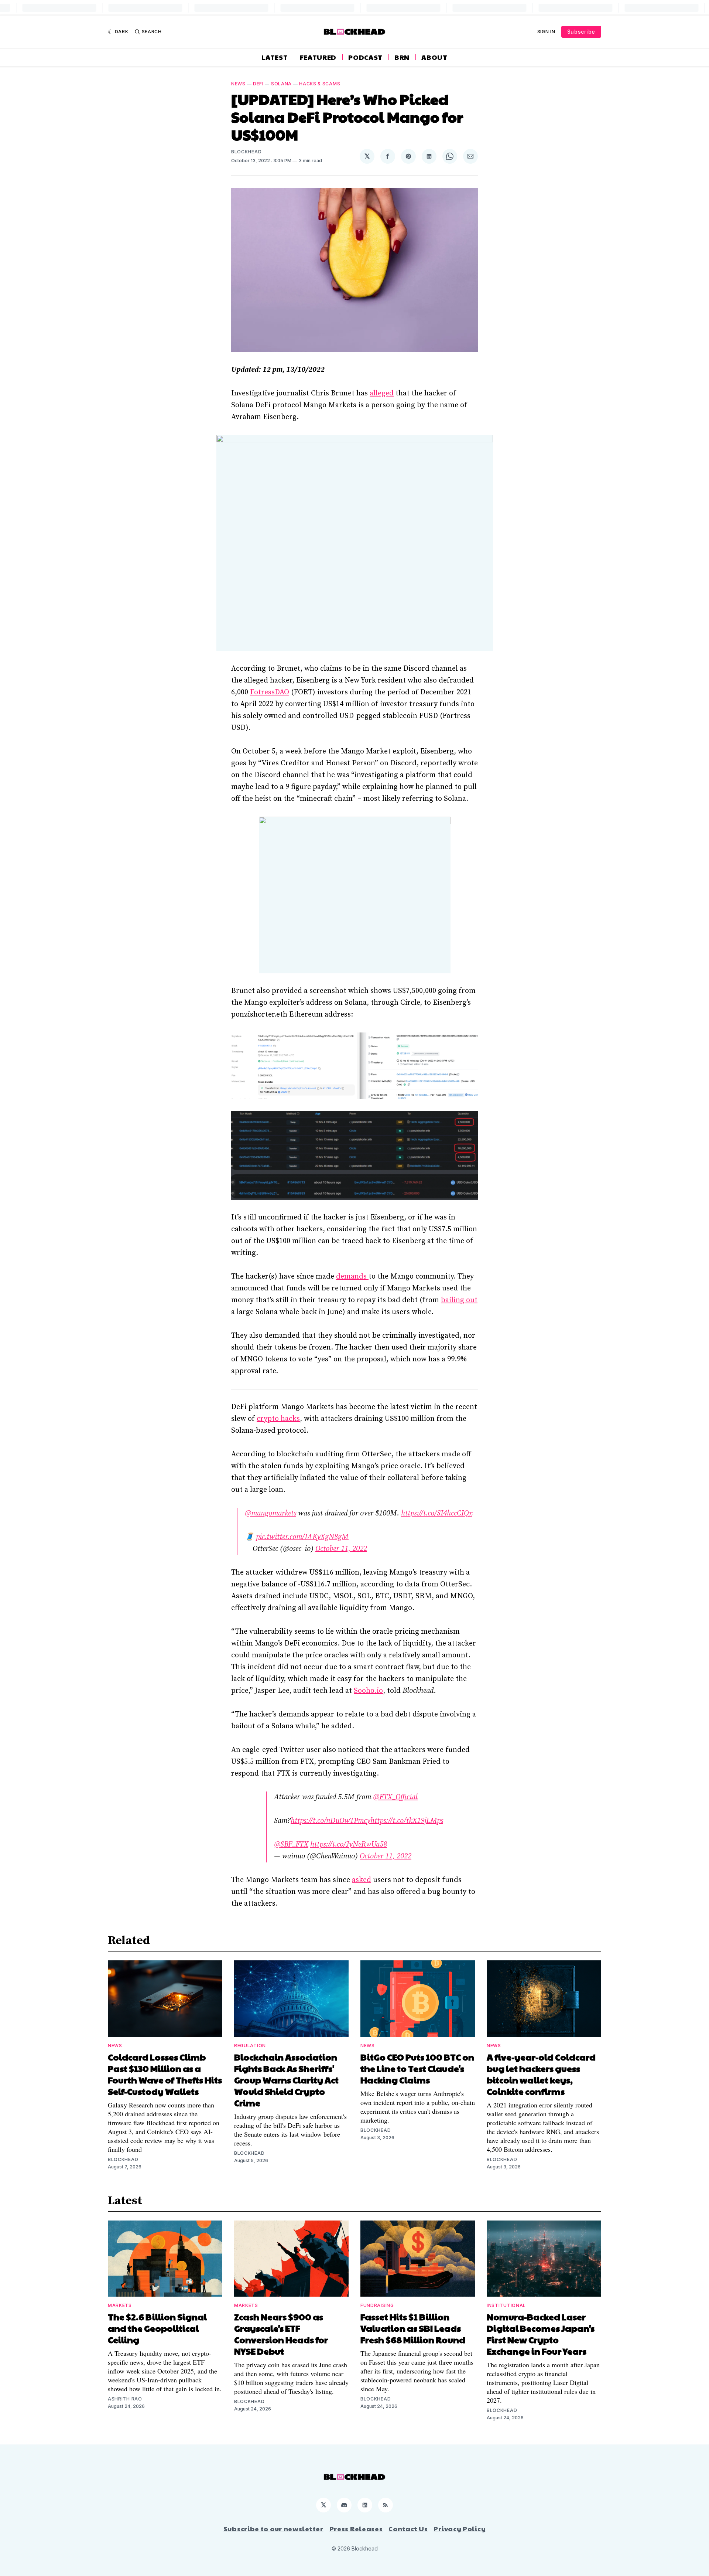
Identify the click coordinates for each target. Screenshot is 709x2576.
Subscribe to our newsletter (273, 2529)
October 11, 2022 (341, 1549)
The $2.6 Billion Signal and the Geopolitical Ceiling (157, 2328)
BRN (402, 57)
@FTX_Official (395, 1797)
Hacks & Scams (320, 84)
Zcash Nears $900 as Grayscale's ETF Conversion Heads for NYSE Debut (281, 2334)
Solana (281, 84)
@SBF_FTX (291, 1845)
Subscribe (581, 32)
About (434, 57)
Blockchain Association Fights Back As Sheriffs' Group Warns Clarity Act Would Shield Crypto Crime (286, 2080)
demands (352, 1277)
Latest (275, 57)
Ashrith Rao (125, 2399)
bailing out (459, 1300)
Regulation (250, 2046)
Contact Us (408, 2529)
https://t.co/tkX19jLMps (407, 1821)
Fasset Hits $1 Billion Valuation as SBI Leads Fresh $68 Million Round (413, 2328)
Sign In (546, 32)
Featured (318, 57)
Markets (120, 2305)
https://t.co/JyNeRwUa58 (349, 1845)
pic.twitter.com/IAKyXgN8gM (302, 1537)
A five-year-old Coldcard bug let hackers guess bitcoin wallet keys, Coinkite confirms (541, 2074)
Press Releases (356, 2529)
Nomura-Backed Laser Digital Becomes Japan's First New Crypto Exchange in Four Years (541, 2334)
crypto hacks (278, 1419)
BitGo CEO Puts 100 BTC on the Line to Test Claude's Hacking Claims (417, 2068)
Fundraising (377, 2305)
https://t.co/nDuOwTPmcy (330, 1821)
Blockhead (246, 152)
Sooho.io (368, 1691)
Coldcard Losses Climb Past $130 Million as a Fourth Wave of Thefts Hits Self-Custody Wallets (165, 2074)
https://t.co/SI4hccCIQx (437, 1513)
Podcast (365, 57)
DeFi (258, 84)
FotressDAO (270, 692)
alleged (382, 393)
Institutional (506, 2305)
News (238, 84)
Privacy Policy (460, 2529)
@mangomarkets (270, 1513)
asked (362, 1880)
